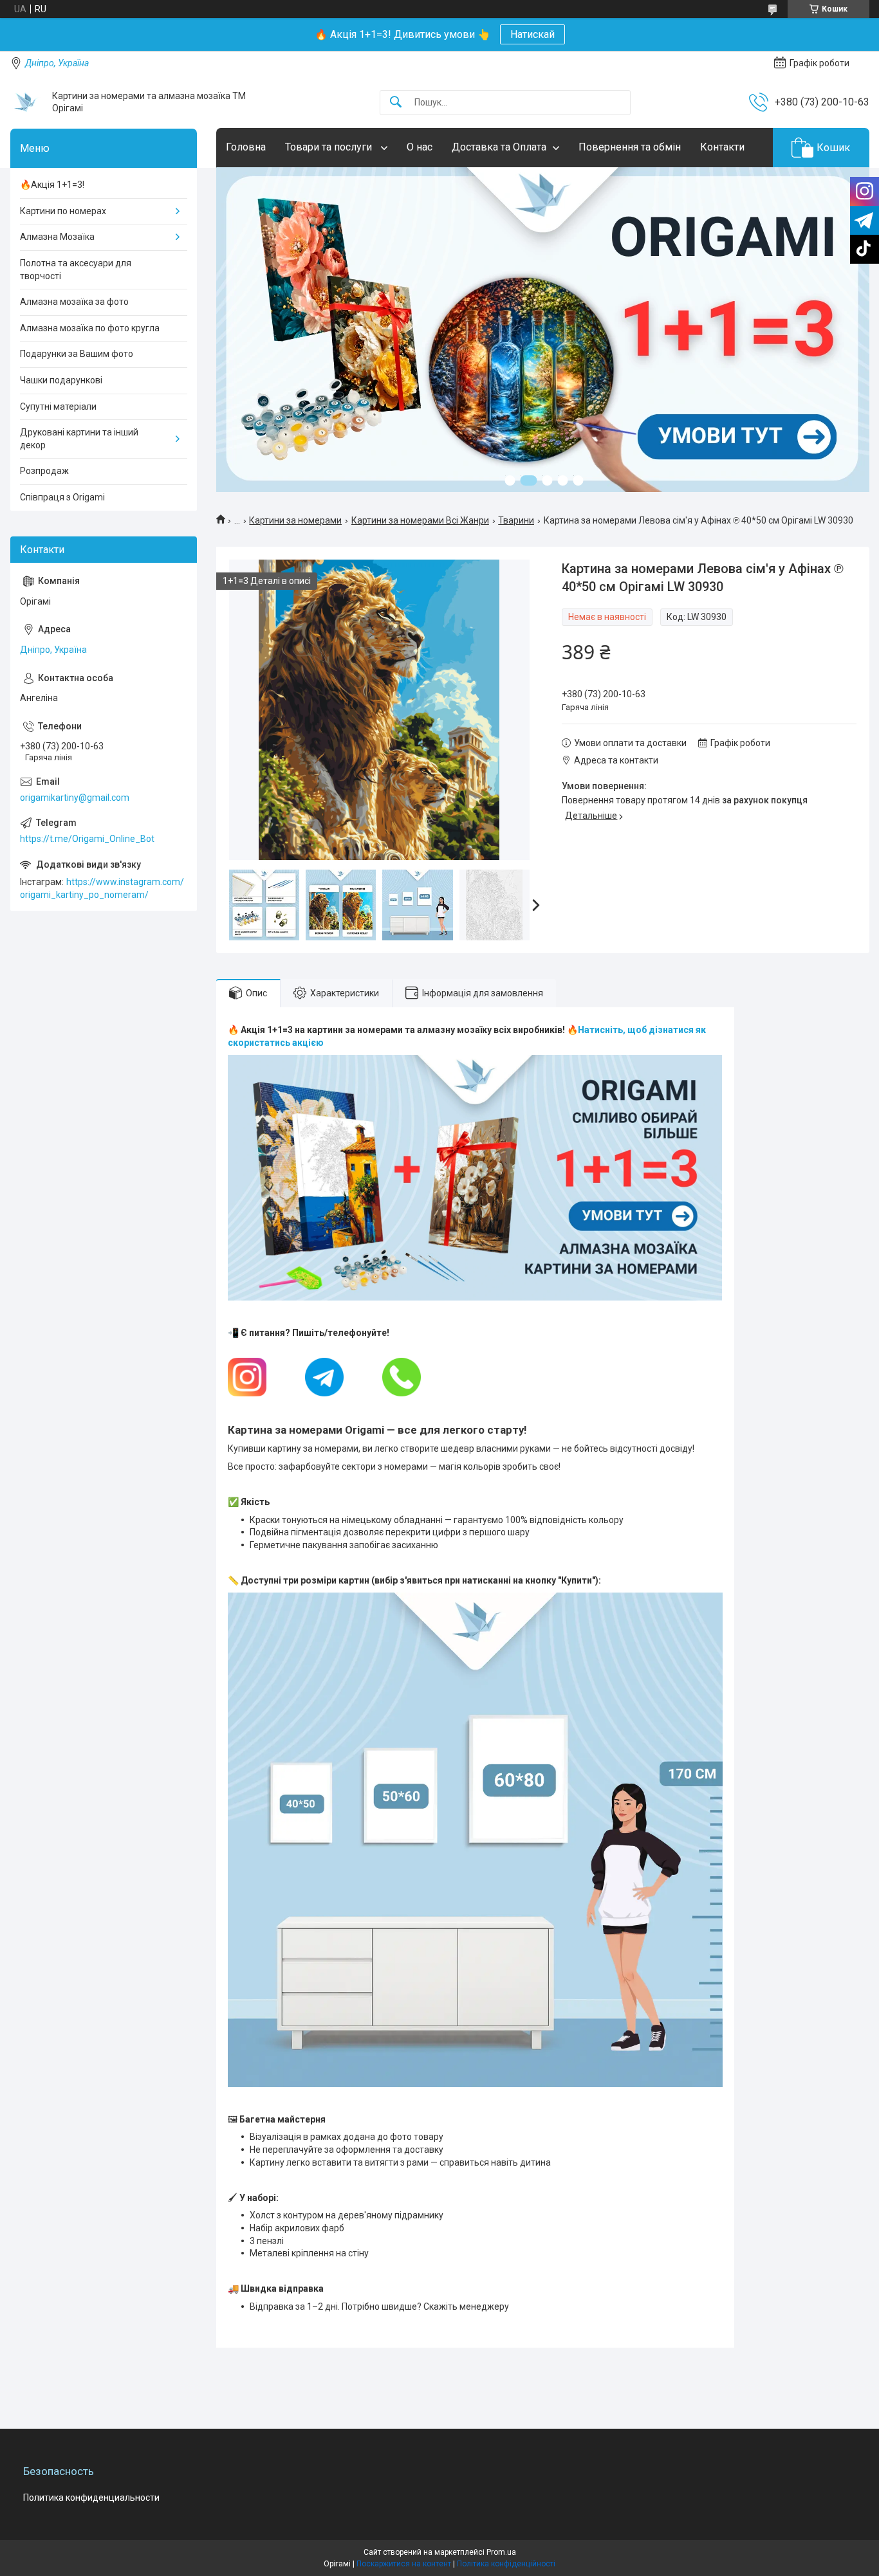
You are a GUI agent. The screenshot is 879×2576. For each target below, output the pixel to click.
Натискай (532, 34)
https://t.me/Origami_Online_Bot (87, 839)
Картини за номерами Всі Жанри (420, 520)
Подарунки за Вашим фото (77, 354)
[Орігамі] (26, 102)
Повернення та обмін (630, 147)
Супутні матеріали (58, 406)
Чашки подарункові (61, 380)
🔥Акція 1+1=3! (52, 185)
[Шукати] (396, 103)
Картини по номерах (63, 211)
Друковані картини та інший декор (79, 439)
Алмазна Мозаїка (57, 237)
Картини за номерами (295, 520)
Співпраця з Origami (62, 497)
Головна (246, 147)
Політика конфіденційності (506, 2564)
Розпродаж (44, 471)
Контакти (722, 147)
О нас (420, 147)
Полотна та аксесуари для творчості (76, 269)
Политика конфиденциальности (91, 2498)
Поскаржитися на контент (404, 2564)
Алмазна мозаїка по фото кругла (90, 328)
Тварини (516, 520)
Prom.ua (501, 2552)
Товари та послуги (330, 147)
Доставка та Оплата (499, 147)
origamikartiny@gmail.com (75, 798)
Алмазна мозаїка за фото (74, 302)
